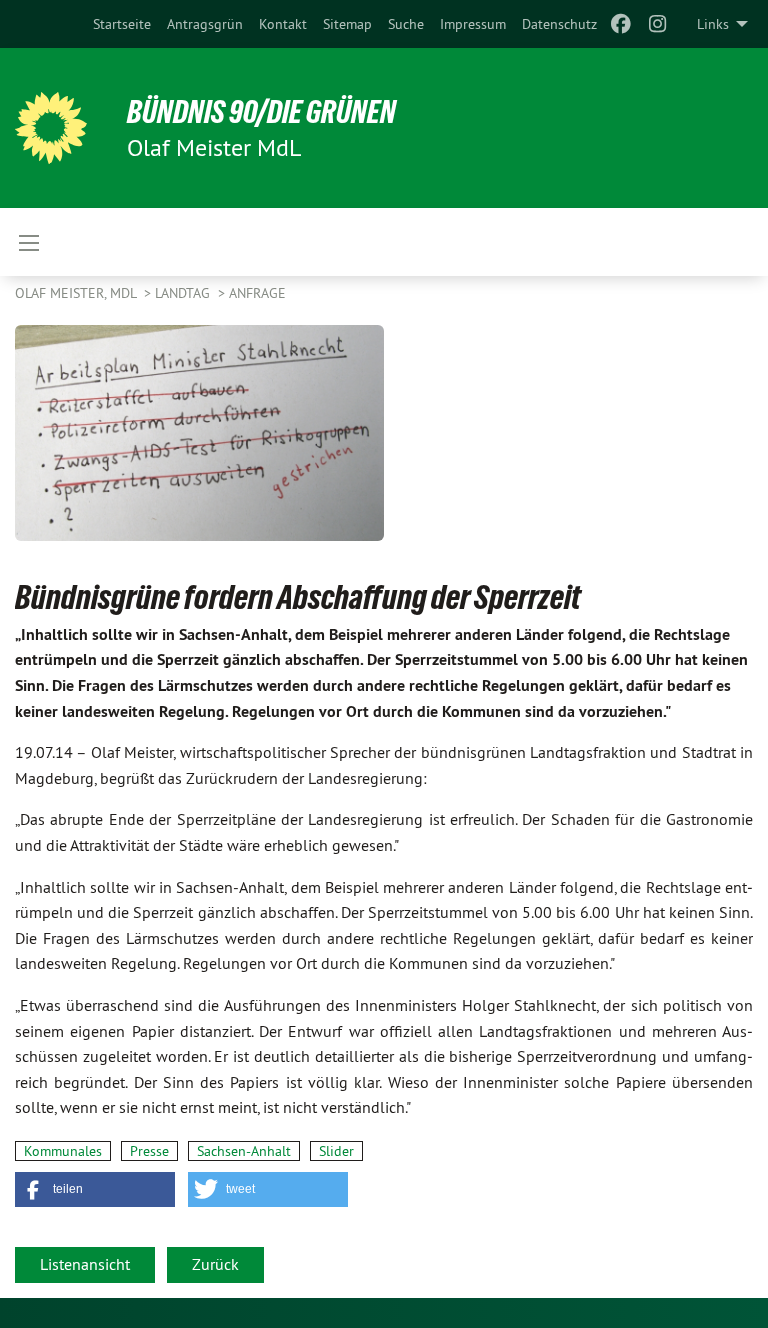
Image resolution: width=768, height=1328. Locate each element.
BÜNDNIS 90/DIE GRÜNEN (261, 112)
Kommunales (63, 1151)
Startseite (122, 24)
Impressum (473, 24)
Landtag (184, 293)
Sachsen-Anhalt (244, 1151)
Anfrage (257, 293)
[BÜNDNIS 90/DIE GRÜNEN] (51, 128)
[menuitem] (122, 24)
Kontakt (283, 24)
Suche (406, 24)
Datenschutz (559, 24)
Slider (336, 1151)
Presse (149, 1151)
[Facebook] (621, 24)
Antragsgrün (205, 24)
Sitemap (347, 24)
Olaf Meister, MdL (77, 293)
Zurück (215, 1264)
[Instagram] (657, 24)
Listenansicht (85, 1264)
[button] (95, 1189)
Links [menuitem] (713, 24)
